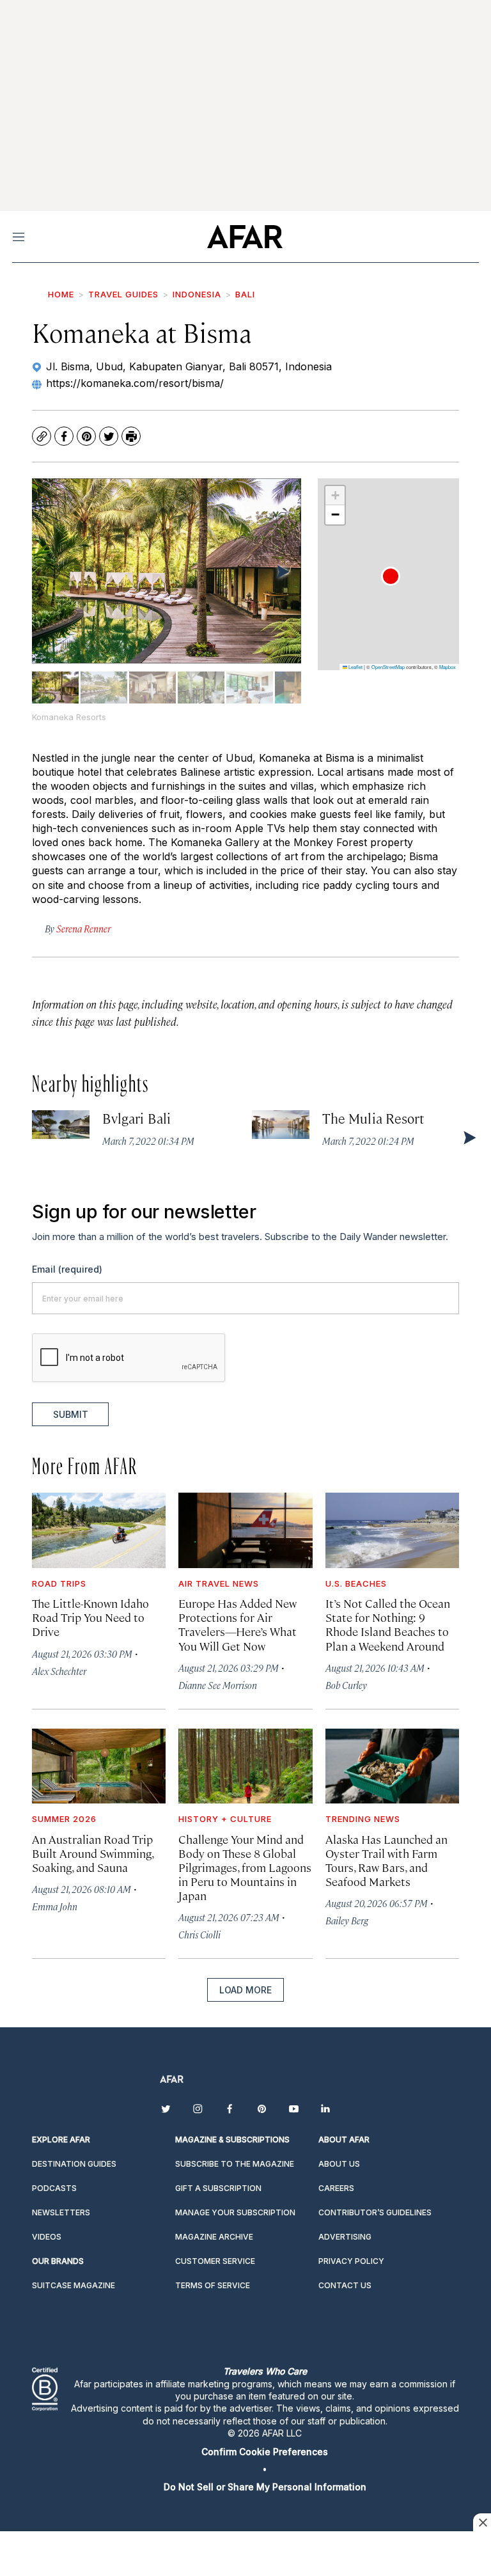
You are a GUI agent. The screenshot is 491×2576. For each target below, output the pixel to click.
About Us (339, 2164)
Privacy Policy (351, 2261)
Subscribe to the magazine (235, 2164)
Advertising (345, 2237)
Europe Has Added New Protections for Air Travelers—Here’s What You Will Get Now (238, 1624)
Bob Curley (346, 1685)
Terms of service (213, 2285)
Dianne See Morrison (218, 1685)
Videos (47, 2237)
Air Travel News (219, 1583)
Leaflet (355, 667)
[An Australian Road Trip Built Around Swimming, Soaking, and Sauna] (99, 1766)
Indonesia (197, 294)
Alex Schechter (59, 1671)
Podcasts (54, 2188)
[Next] (282, 571)
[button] (391, 576)
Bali (245, 294)
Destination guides (74, 2164)
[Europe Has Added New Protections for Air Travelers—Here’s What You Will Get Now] (245, 1530)
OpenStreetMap (388, 667)
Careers (336, 2188)
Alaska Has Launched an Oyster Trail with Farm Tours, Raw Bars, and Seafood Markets (386, 1860)
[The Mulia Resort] (281, 1125)
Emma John (55, 1906)
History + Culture (225, 1819)
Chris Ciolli (199, 1934)
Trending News (363, 1819)
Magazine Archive (214, 2237)
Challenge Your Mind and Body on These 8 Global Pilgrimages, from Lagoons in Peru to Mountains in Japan (245, 1867)
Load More (245, 1990)
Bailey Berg (347, 1920)
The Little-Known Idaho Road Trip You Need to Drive (90, 1617)
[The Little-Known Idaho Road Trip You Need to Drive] (99, 1530)
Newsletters (61, 2212)
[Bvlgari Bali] (61, 1125)
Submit (71, 1414)
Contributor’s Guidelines (375, 2212)
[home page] (245, 237)
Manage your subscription (235, 2212)
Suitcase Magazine (74, 2285)
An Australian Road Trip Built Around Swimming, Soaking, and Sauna (93, 1853)
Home (61, 294)
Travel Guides (123, 294)
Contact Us (345, 2285)
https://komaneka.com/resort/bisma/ (135, 383)
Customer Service (215, 2261)
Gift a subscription (218, 2188)
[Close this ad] (482, 2522)
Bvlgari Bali (136, 1118)
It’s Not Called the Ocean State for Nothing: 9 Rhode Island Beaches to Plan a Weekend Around (388, 1624)
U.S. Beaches (356, 1583)
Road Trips (59, 1583)
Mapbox (448, 667)
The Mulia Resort (373, 1118)
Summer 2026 (64, 1819)
